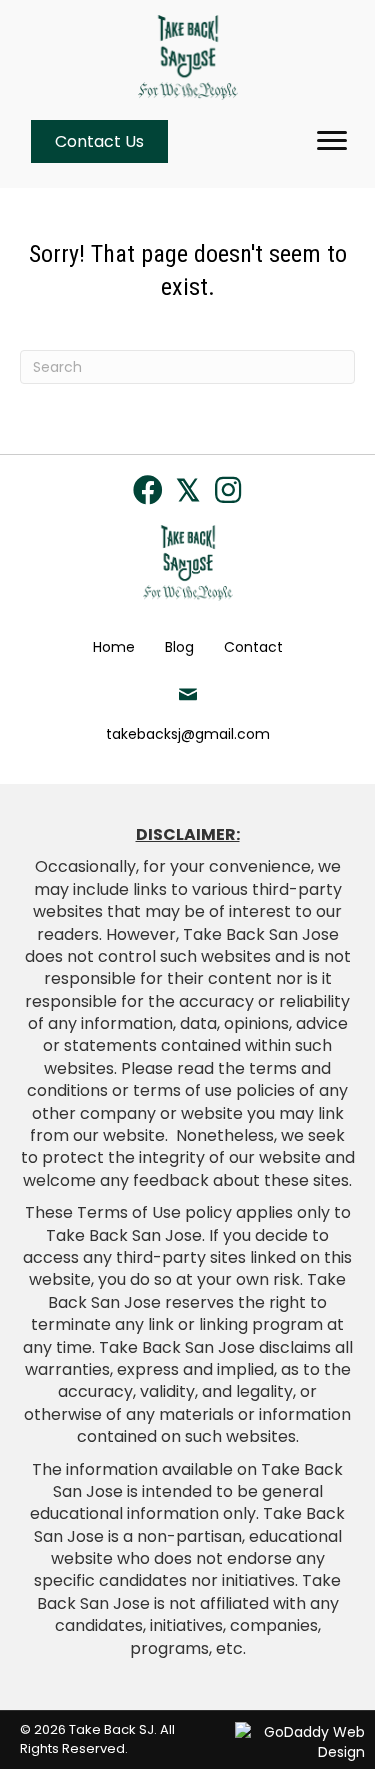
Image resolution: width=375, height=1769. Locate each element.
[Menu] (332, 141)
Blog (179, 647)
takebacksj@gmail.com (188, 734)
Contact (253, 647)
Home (114, 647)
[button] (148, 490)
